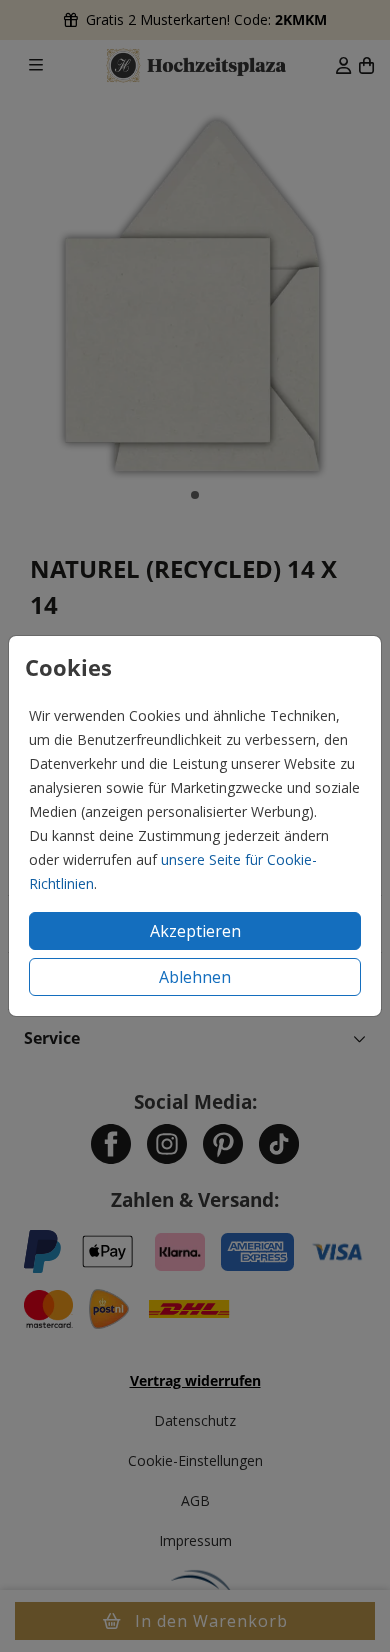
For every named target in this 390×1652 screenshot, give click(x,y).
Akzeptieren (195, 931)
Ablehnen (195, 977)
